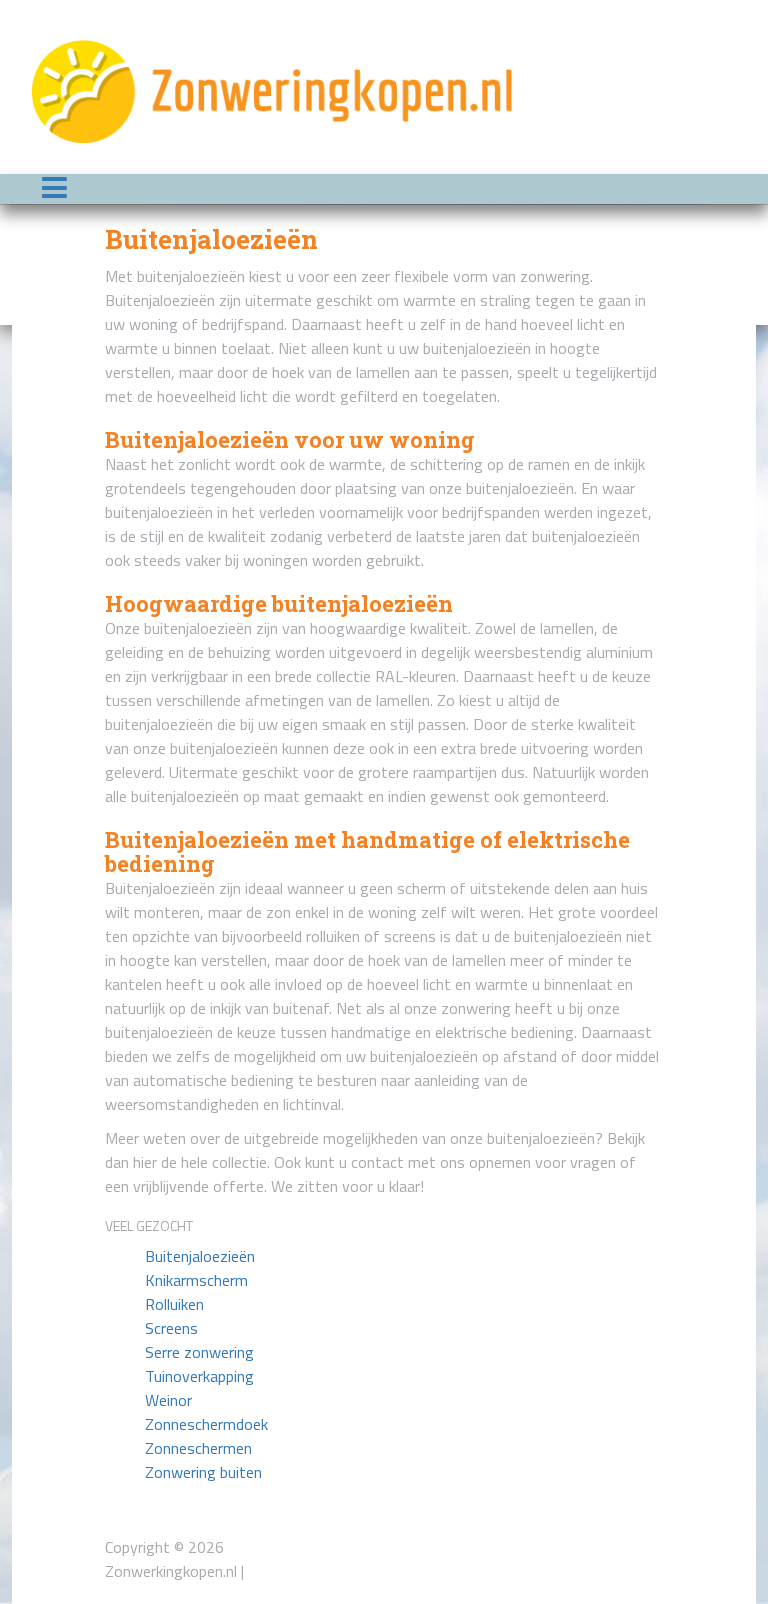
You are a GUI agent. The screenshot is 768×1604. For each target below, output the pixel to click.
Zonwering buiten (203, 1472)
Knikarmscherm (196, 1280)
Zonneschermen (198, 1448)
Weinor (168, 1400)
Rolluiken (174, 1304)
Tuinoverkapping (199, 1376)
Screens (171, 1328)
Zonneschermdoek (206, 1424)
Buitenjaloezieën (200, 1256)
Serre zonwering (199, 1352)
